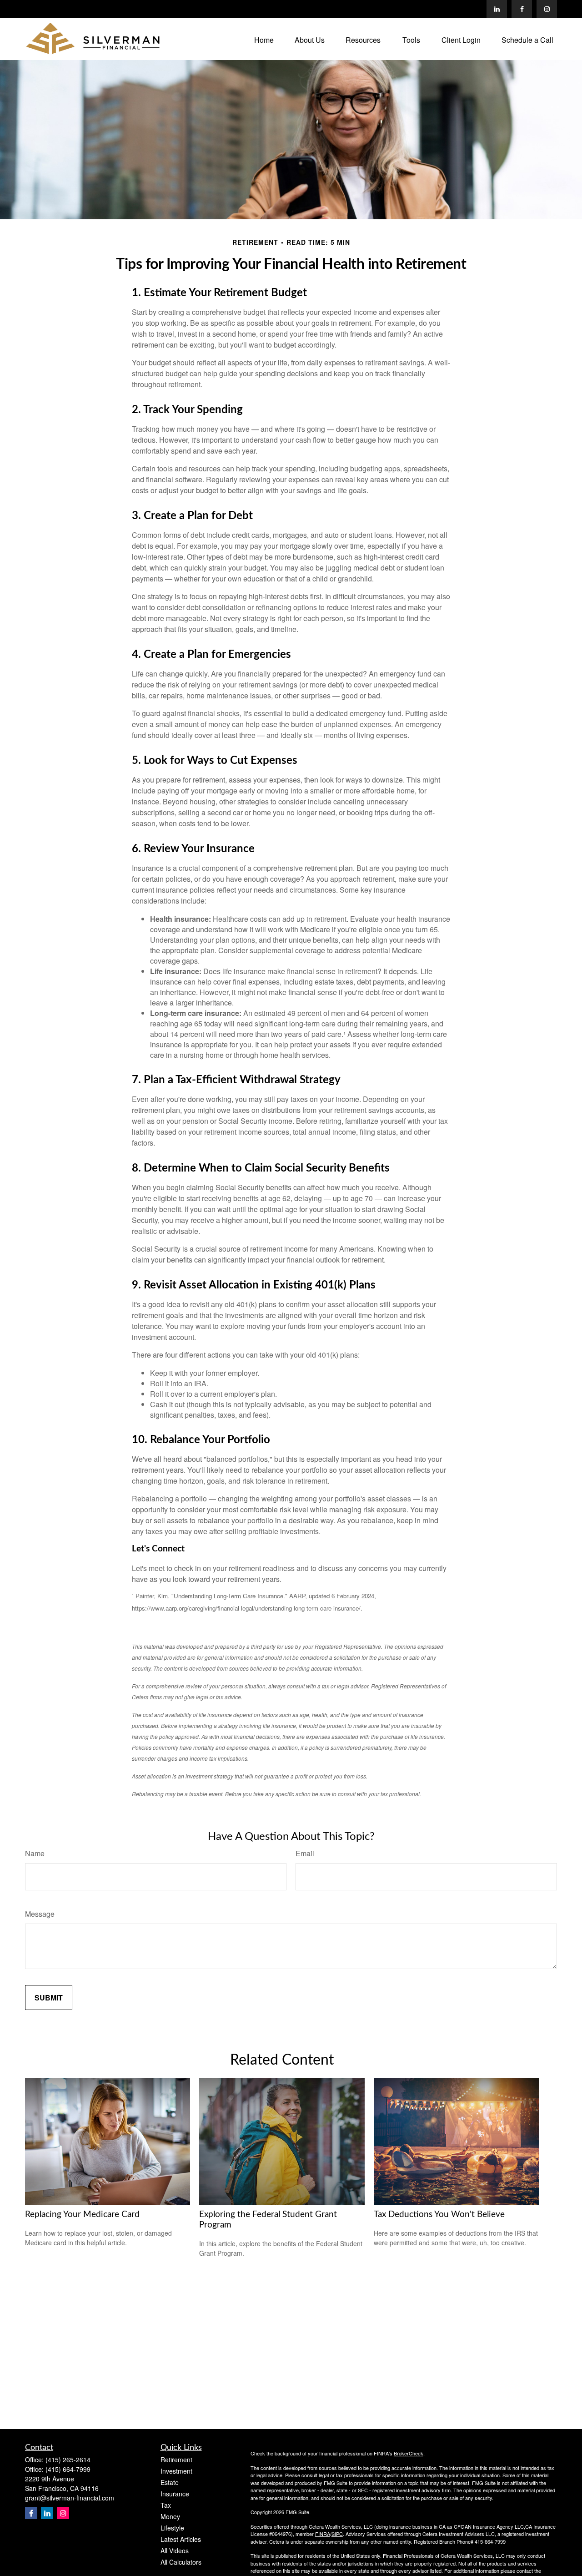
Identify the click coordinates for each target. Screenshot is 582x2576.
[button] (264, 39)
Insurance (175, 2494)
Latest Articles (181, 2539)
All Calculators (181, 2562)
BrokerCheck (409, 2453)
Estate (170, 2482)
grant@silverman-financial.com (70, 2498)
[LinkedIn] (497, 9)
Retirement (176, 2460)
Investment (176, 2471)
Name (35, 1853)
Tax (166, 2505)
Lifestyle (172, 2528)
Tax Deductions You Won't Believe (439, 2215)
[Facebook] (522, 9)
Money (170, 2516)
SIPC (337, 2534)
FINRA (323, 2534)
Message (40, 1914)
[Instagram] (63, 2513)
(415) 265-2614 (68, 2460)
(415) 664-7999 (68, 2469)
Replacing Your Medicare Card (82, 2215)
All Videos (175, 2551)
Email (305, 1853)
